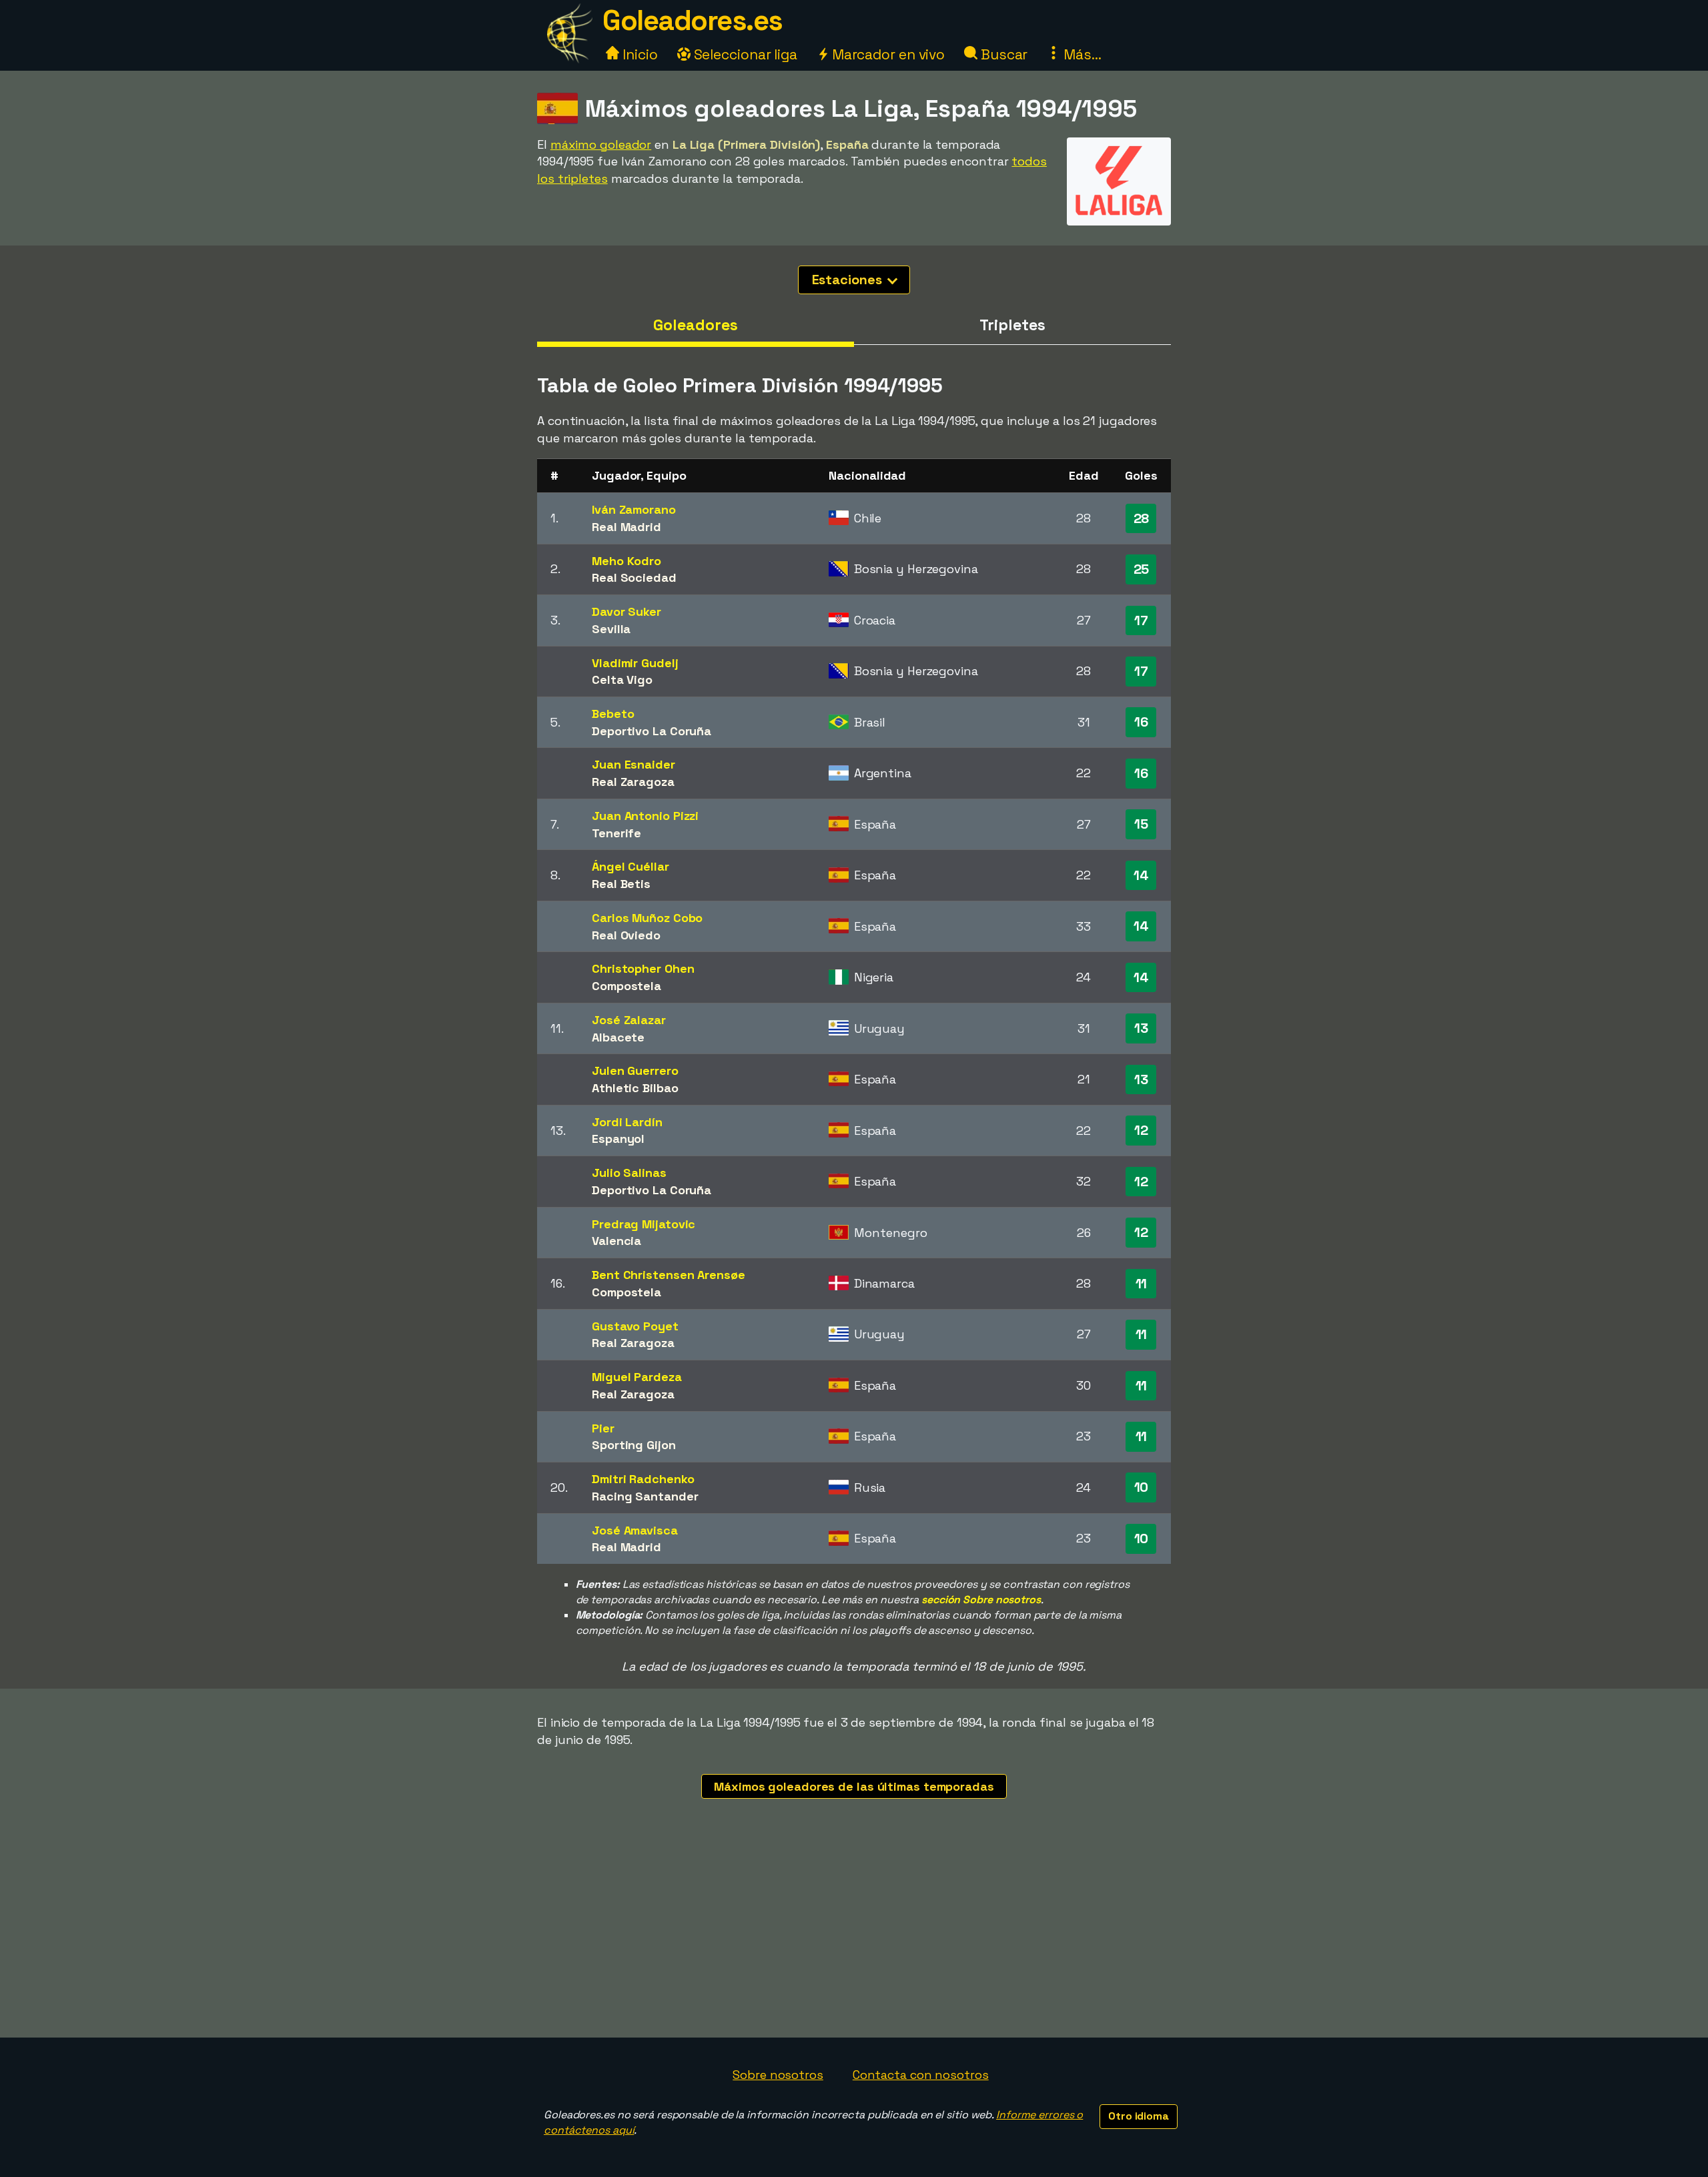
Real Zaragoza (633, 782)
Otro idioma (1139, 2116)
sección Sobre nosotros (981, 1600)
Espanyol (618, 1139)
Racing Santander (645, 1496)
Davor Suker (626, 611)
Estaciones (849, 280)
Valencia (616, 1241)
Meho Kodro (626, 561)
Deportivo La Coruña (652, 731)
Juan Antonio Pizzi (645, 816)
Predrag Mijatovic (644, 1224)
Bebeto (613, 714)
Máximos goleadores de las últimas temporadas (854, 1786)
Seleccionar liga (744, 54)
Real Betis (621, 884)
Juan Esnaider (633, 764)
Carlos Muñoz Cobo (647, 918)
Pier (603, 1428)
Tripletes (1012, 325)
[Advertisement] (854, 1937)
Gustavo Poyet (635, 1326)
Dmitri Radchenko (643, 1479)
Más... (1081, 54)
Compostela (626, 986)
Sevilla (611, 629)
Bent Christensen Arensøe (669, 1275)
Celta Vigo (622, 680)
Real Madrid (626, 527)
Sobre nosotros (778, 2075)
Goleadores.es (693, 20)
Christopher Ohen (643, 968)
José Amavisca (635, 1530)
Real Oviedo (626, 935)
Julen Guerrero (635, 1070)
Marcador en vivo (887, 54)
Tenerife (616, 833)
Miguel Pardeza (637, 1377)
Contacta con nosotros (921, 2075)
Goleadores (695, 325)
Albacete (618, 1037)
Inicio (638, 54)
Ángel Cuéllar (630, 866)
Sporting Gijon (634, 1445)
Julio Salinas (629, 1173)
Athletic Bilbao (635, 1088)
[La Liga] (1119, 213)
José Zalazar (629, 1020)
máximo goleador (601, 144)
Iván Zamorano (634, 509)
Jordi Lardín (627, 1122)
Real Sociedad (634, 577)
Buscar (1002, 54)
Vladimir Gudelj (635, 663)
